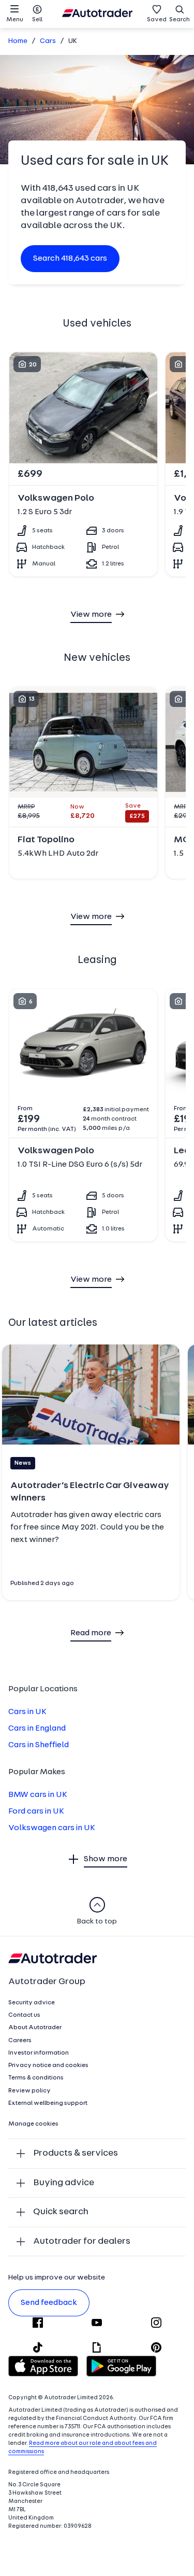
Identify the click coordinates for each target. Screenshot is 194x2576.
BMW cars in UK (38, 1795)
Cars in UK (27, 1712)
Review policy (29, 2091)
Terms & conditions (36, 2078)
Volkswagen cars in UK (52, 1828)
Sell (37, 20)
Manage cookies (33, 2124)
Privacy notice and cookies (48, 2065)
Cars (48, 41)
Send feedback (49, 2303)
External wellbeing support (48, 2103)
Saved (157, 20)
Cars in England (37, 1729)
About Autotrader (35, 2028)
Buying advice (64, 2183)
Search (180, 20)
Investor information (39, 2053)
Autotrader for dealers (82, 2241)
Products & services (76, 2153)
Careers (20, 2041)
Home (18, 41)
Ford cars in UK (36, 1811)
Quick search (61, 2212)
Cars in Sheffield (39, 1745)
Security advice (32, 2003)
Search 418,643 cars (70, 259)
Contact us (24, 2015)
